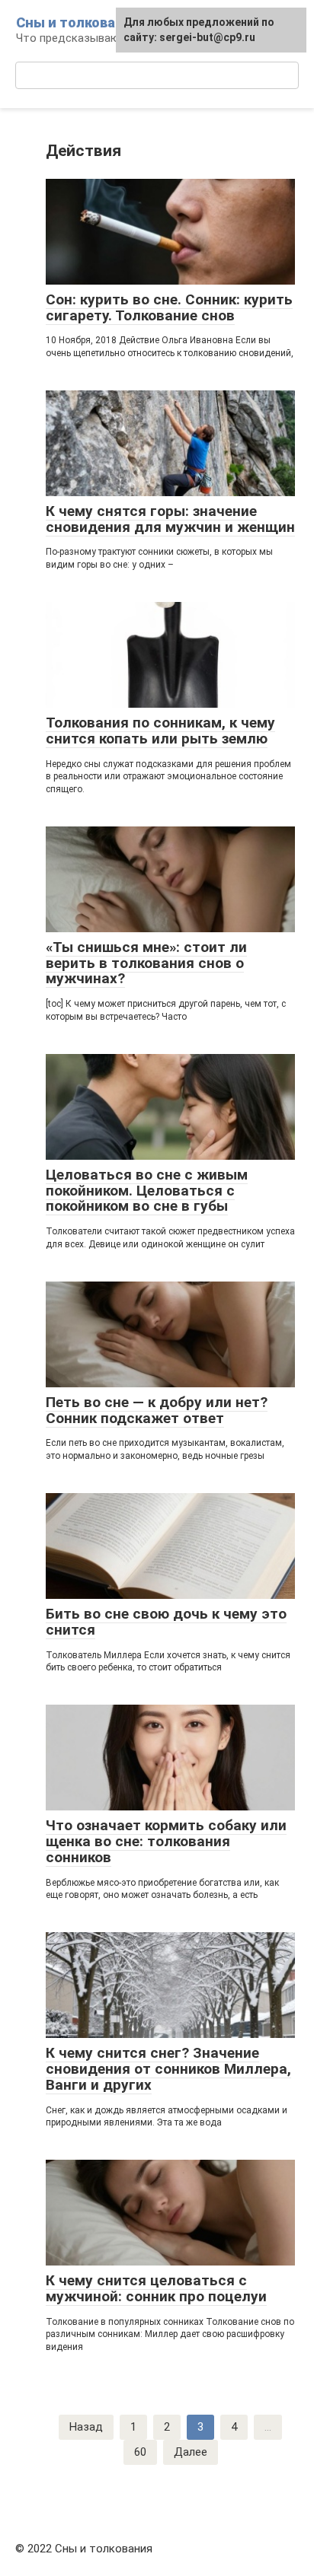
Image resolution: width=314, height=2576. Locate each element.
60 (140, 2452)
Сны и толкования (78, 22)
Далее (191, 2452)
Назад (86, 2427)
